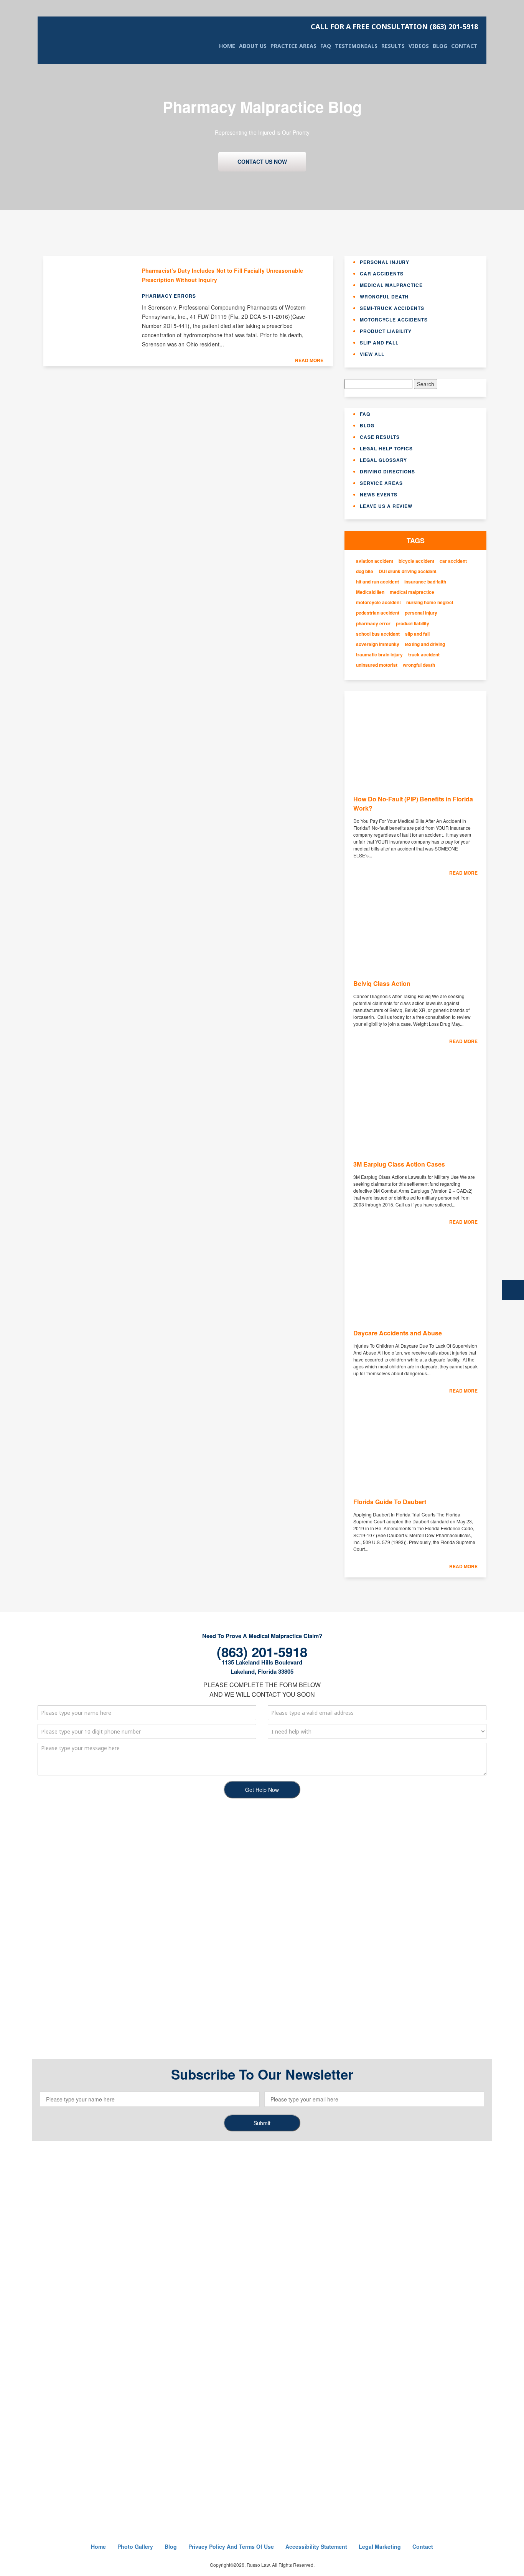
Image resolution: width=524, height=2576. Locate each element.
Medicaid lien (370, 592)
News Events (379, 494)
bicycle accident (416, 561)
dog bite (365, 571)
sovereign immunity (378, 644)
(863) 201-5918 (394, 26)
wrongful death (419, 665)
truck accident (424, 655)
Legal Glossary (383, 460)
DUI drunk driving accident (408, 571)
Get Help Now (262, 1790)
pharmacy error (373, 624)
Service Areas (381, 483)
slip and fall (417, 634)
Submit (262, 2123)
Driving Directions (387, 471)
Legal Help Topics (386, 448)
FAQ (326, 46)
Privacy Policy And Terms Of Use (231, 2546)
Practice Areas (293, 46)
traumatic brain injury (379, 655)
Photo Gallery (135, 2546)
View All (372, 354)
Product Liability (386, 331)
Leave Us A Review (386, 506)
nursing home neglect (430, 602)
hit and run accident (377, 582)
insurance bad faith (425, 582)
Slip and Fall (379, 343)
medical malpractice (412, 592)
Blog (440, 46)
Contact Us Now (262, 162)
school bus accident (378, 634)
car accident (453, 561)
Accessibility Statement (316, 2546)
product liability (413, 624)
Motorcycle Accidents (394, 320)
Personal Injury (385, 262)
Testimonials (356, 46)
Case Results (380, 437)
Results (393, 46)
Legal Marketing (380, 2546)
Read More (309, 360)
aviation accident (375, 561)
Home (227, 46)
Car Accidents (381, 274)
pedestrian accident (378, 613)
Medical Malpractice (391, 285)
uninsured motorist (377, 665)
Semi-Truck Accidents (392, 308)
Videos (419, 46)
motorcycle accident (378, 602)
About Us (253, 46)
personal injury (421, 613)
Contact (464, 46)
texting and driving (425, 644)
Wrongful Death (384, 297)
